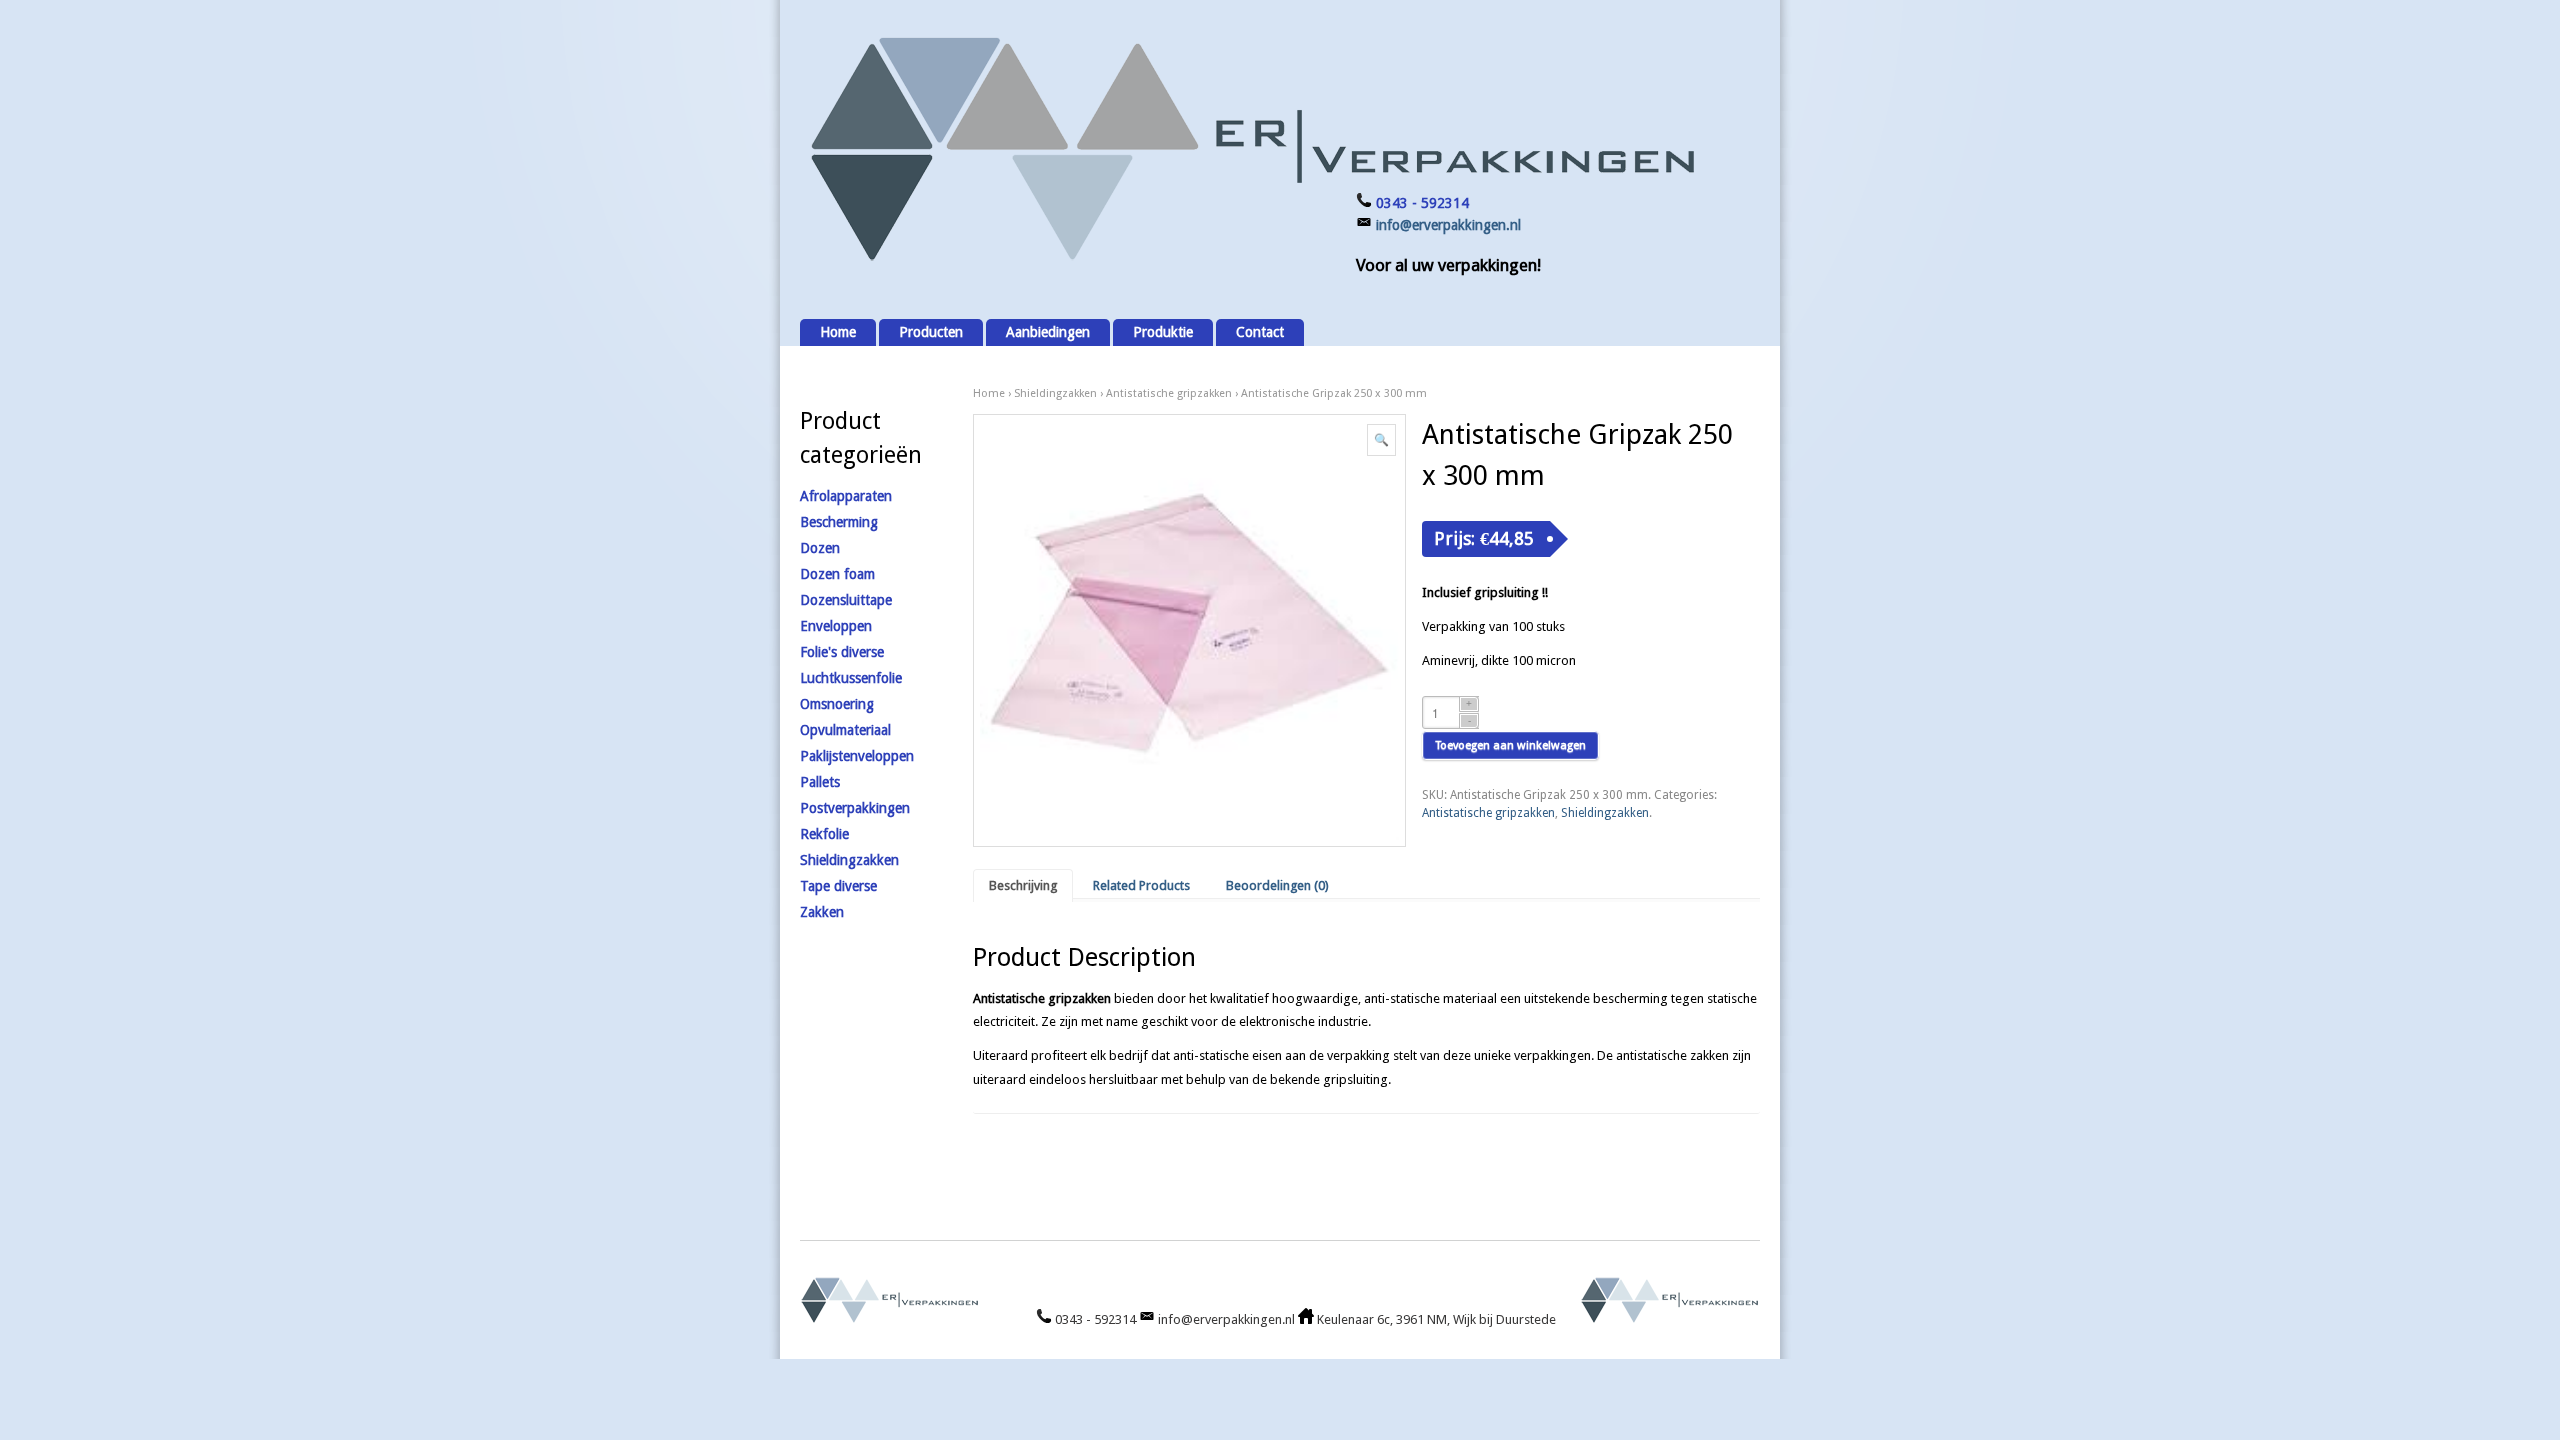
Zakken (822, 912)
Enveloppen (836, 626)
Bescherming (839, 522)
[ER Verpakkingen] (1250, 261)
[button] (1381, 440)
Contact (1260, 332)
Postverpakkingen (855, 808)
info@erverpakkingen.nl (1448, 225)
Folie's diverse (842, 652)
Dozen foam (837, 574)
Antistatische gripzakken (1169, 393)
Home (838, 332)
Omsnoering (837, 704)
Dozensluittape (846, 600)
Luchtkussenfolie (851, 678)
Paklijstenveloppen (857, 756)
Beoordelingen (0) (1277, 885)
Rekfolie (824, 834)
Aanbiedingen (1048, 332)
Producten (931, 332)
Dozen (820, 548)
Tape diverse (838, 886)
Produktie (1163, 332)
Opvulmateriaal (845, 730)
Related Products (1141, 885)
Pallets (820, 782)
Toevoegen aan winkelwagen (1510, 745)
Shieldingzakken (1055, 393)
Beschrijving (1023, 885)
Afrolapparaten (846, 496)
